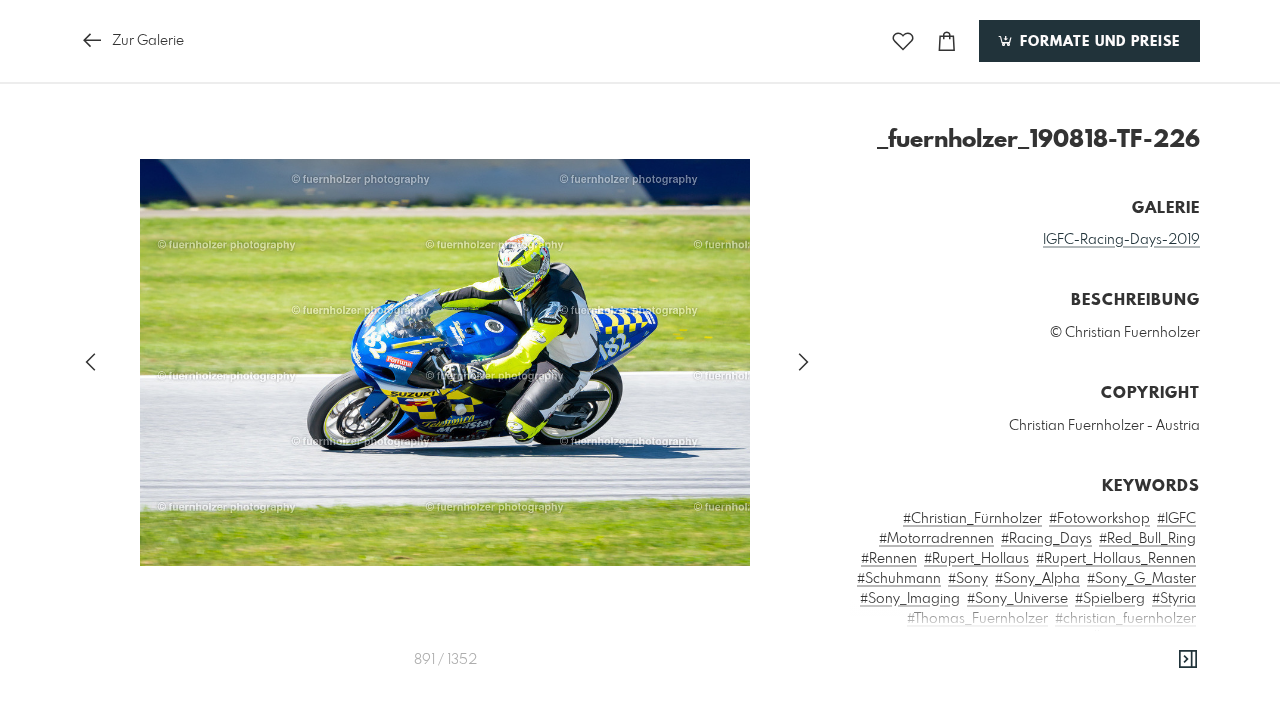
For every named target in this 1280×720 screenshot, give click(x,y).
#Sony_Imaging (910, 599)
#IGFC (1176, 519)
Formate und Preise (1097, 42)
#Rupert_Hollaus (976, 559)
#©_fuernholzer (926, 639)
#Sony (968, 579)
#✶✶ (1180, 639)
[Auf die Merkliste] (903, 41)
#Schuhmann (899, 579)
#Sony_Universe (1017, 599)
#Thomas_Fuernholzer (977, 619)
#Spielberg (1110, 599)
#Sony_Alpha (1037, 579)
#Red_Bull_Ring (1147, 539)
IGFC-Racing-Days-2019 (1121, 240)
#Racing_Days (1046, 539)
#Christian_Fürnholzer (972, 519)
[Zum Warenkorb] (947, 41)
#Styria (1174, 599)
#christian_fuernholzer (1125, 619)
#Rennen (889, 559)
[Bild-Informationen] (1188, 660)
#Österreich (1120, 639)
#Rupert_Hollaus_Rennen (1116, 559)
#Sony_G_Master (1141, 579)
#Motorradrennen (936, 539)
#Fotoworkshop (1099, 519)
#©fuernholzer (1029, 639)
